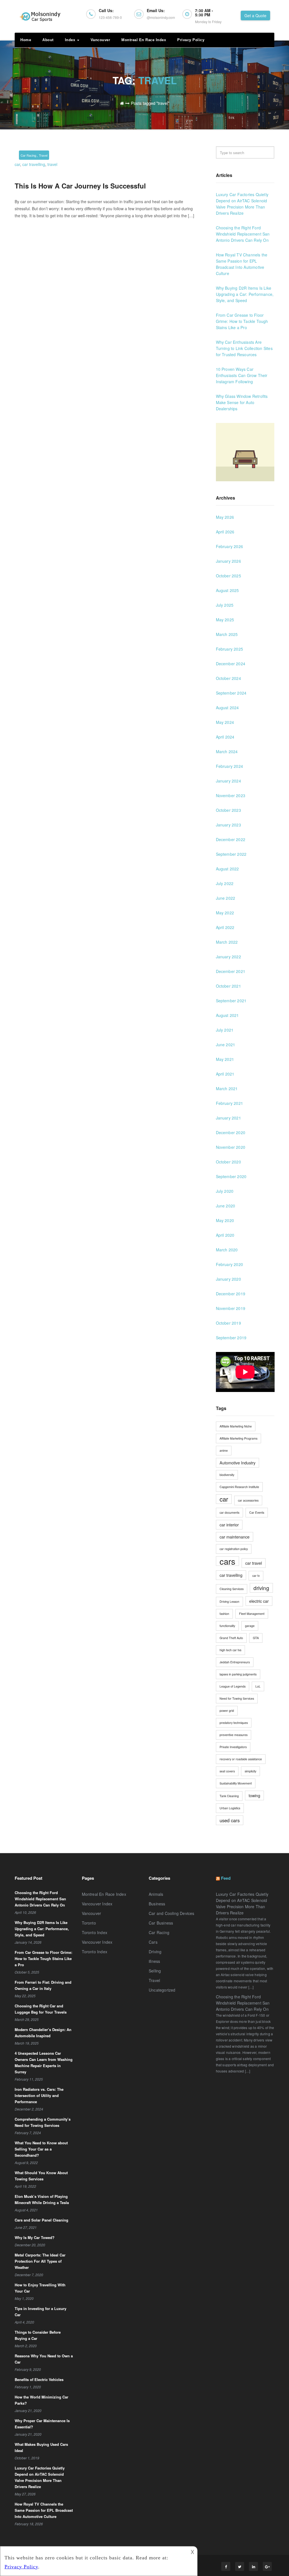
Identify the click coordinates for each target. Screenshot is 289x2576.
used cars (230, 1820)
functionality (227, 1626)
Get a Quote (255, 15)
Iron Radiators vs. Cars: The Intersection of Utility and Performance (39, 2095)
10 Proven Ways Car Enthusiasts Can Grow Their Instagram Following (242, 375)
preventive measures (234, 1735)
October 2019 (228, 1323)
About (48, 40)
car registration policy (234, 1549)
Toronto (89, 1923)
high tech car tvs (230, 1650)
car (17, 164)
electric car (259, 1601)
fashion (224, 1614)
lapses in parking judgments (238, 1674)
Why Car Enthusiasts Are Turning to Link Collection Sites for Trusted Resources (244, 348)
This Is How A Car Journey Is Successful (80, 186)
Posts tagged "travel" (150, 103)
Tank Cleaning (229, 1796)
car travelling (34, 164)
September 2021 (231, 1001)
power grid (227, 1711)
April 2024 (225, 737)
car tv (256, 1576)
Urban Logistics (230, 1808)
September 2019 (231, 1338)
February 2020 (230, 1264)
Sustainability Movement (236, 1783)
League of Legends (233, 1686)
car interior (229, 1525)
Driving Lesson (229, 1601)
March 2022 (227, 942)
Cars (153, 1942)
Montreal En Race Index (144, 40)
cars (227, 1561)
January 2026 (228, 561)
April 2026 (225, 532)
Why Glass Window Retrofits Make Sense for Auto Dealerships (242, 402)
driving (261, 1588)
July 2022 (225, 883)
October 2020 (228, 1162)
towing (254, 1795)
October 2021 (228, 986)
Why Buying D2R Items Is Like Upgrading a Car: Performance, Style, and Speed (245, 294)
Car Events (257, 1512)
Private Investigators (233, 1747)
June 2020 (226, 1206)
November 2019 (231, 1308)
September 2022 (231, 854)
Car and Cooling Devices (172, 1913)
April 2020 (225, 1235)
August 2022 (227, 869)
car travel (254, 1563)
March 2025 (227, 634)
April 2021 (225, 1074)
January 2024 (228, 781)
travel (52, 164)
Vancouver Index (97, 1904)
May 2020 (225, 1220)
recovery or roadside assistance (241, 1759)
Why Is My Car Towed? (35, 2237)
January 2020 (228, 1279)
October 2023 (228, 810)
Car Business (161, 1923)
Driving (155, 1952)
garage (250, 1626)
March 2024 (227, 751)
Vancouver (100, 40)
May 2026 (225, 517)
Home (26, 40)
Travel (43, 155)
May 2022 (225, 913)
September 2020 (231, 1176)
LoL (258, 1686)
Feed (226, 1878)
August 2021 (227, 1015)
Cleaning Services (232, 1589)
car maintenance (235, 1537)
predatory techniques (234, 1723)
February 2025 (230, 649)
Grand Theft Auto (231, 1638)
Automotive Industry (237, 1463)
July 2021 (225, 1030)
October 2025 (228, 576)
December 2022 (231, 839)
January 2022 (228, 957)
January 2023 (228, 825)
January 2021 (228, 1118)
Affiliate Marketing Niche (236, 1426)
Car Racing (28, 155)
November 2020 (231, 1147)
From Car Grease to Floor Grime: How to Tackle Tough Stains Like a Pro (242, 321)
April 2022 (225, 927)
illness (154, 1961)
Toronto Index (95, 1932)
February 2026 (230, 546)
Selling (155, 1971)
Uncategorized (162, 1990)
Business (157, 1904)
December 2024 (231, 664)
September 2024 (231, 693)
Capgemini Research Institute (239, 1487)
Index (71, 40)
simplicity (250, 1771)
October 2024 (228, 678)
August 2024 (227, 708)
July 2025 (225, 605)
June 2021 (226, 1045)
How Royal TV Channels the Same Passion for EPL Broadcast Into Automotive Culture (44, 2510)
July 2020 (225, 1191)
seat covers (227, 1771)
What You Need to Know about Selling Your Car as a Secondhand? (41, 2149)
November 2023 (231, 795)
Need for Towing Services (237, 1698)
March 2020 (227, 1250)
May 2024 (225, 722)
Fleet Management (252, 1614)
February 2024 (230, 766)
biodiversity (227, 1475)
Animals (156, 1894)
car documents (229, 1512)
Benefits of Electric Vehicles (39, 2379)
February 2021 (230, 1103)
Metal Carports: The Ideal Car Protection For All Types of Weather (40, 2261)
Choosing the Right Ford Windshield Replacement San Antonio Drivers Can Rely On (243, 234)
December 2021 (231, 971)
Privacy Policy (191, 40)
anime (224, 1450)
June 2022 (226, 898)
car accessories (248, 1500)
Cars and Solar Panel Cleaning (41, 2220)
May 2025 (225, 620)
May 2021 (225, 1059)
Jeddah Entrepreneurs (235, 1662)
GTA (256, 1638)
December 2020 (231, 1132)
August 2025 (227, 590)
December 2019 (231, 1294)
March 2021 (227, 1089)
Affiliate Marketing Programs (238, 1438)
